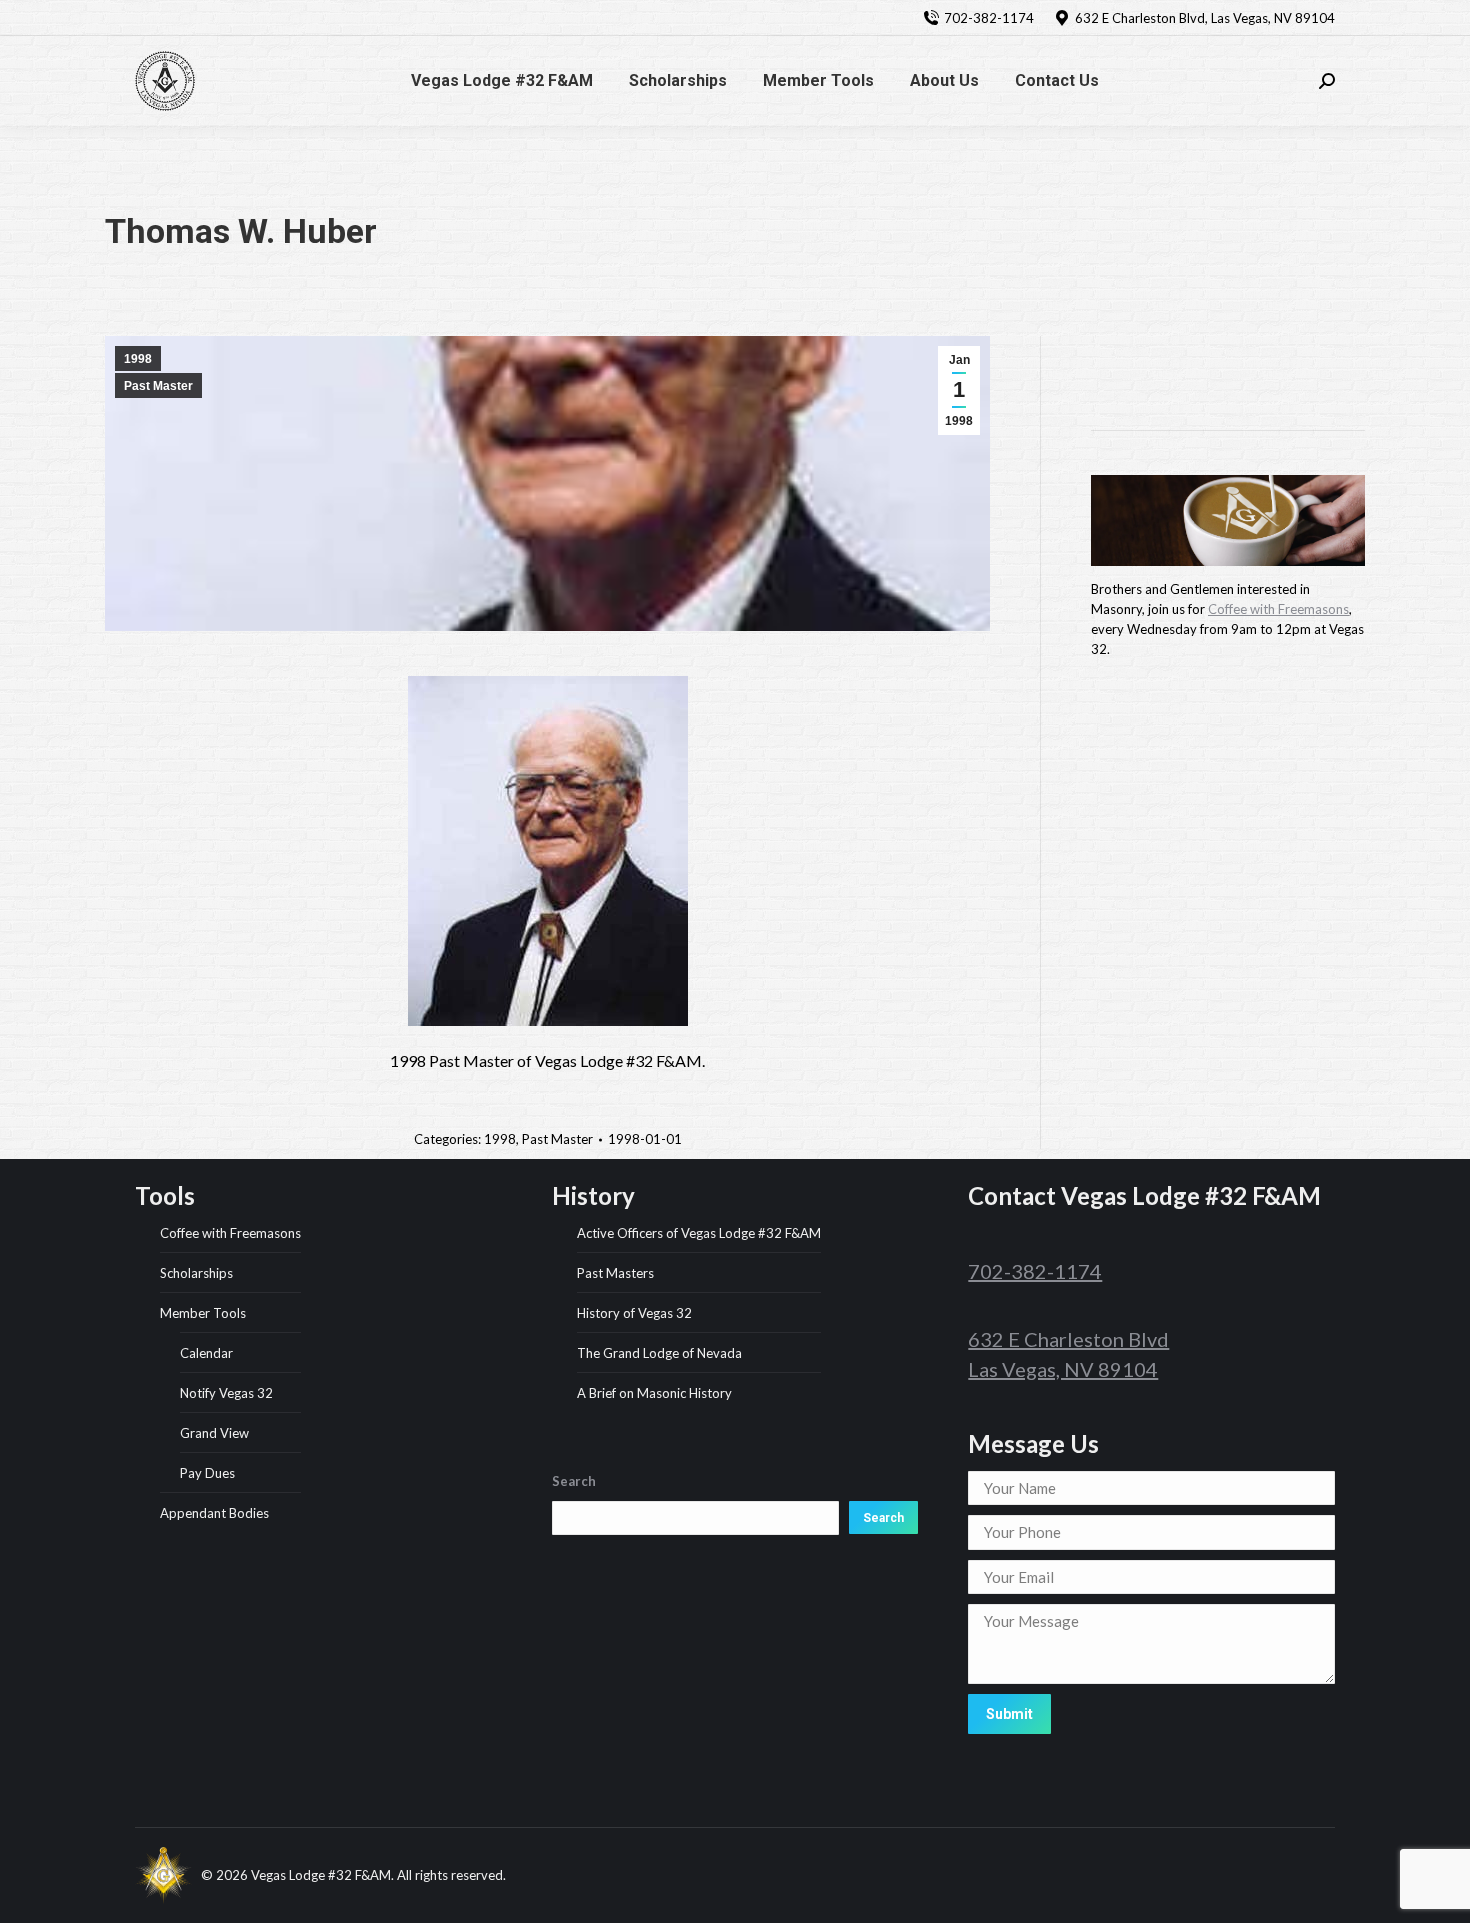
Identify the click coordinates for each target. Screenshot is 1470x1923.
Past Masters (615, 1273)
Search (883, 1518)
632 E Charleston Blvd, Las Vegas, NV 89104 (1205, 18)
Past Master (158, 386)
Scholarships (196, 1273)
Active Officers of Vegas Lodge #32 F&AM (699, 1233)
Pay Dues (207, 1473)
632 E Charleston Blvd (1068, 1339)
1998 (138, 359)
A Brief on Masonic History (654, 1393)
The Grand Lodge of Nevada (659, 1353)
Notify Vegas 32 (226, 1393)
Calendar (206, 1353)
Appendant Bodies (214, 1513)
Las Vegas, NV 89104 (1063, 1369)
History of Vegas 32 (634, 1313)
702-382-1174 (989, 18)
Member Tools (203, 1313)
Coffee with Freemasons (1278, 609)
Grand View (214, 1433)
